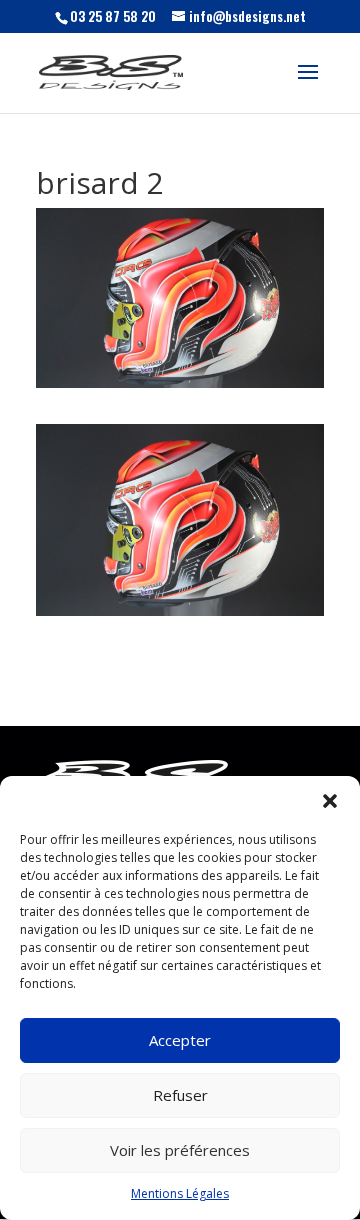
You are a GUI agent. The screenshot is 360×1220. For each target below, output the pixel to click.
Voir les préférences (180, 1150)
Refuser (180, 1095)
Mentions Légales (180, 1193)
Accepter (180, 1040)
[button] (330, 801)
